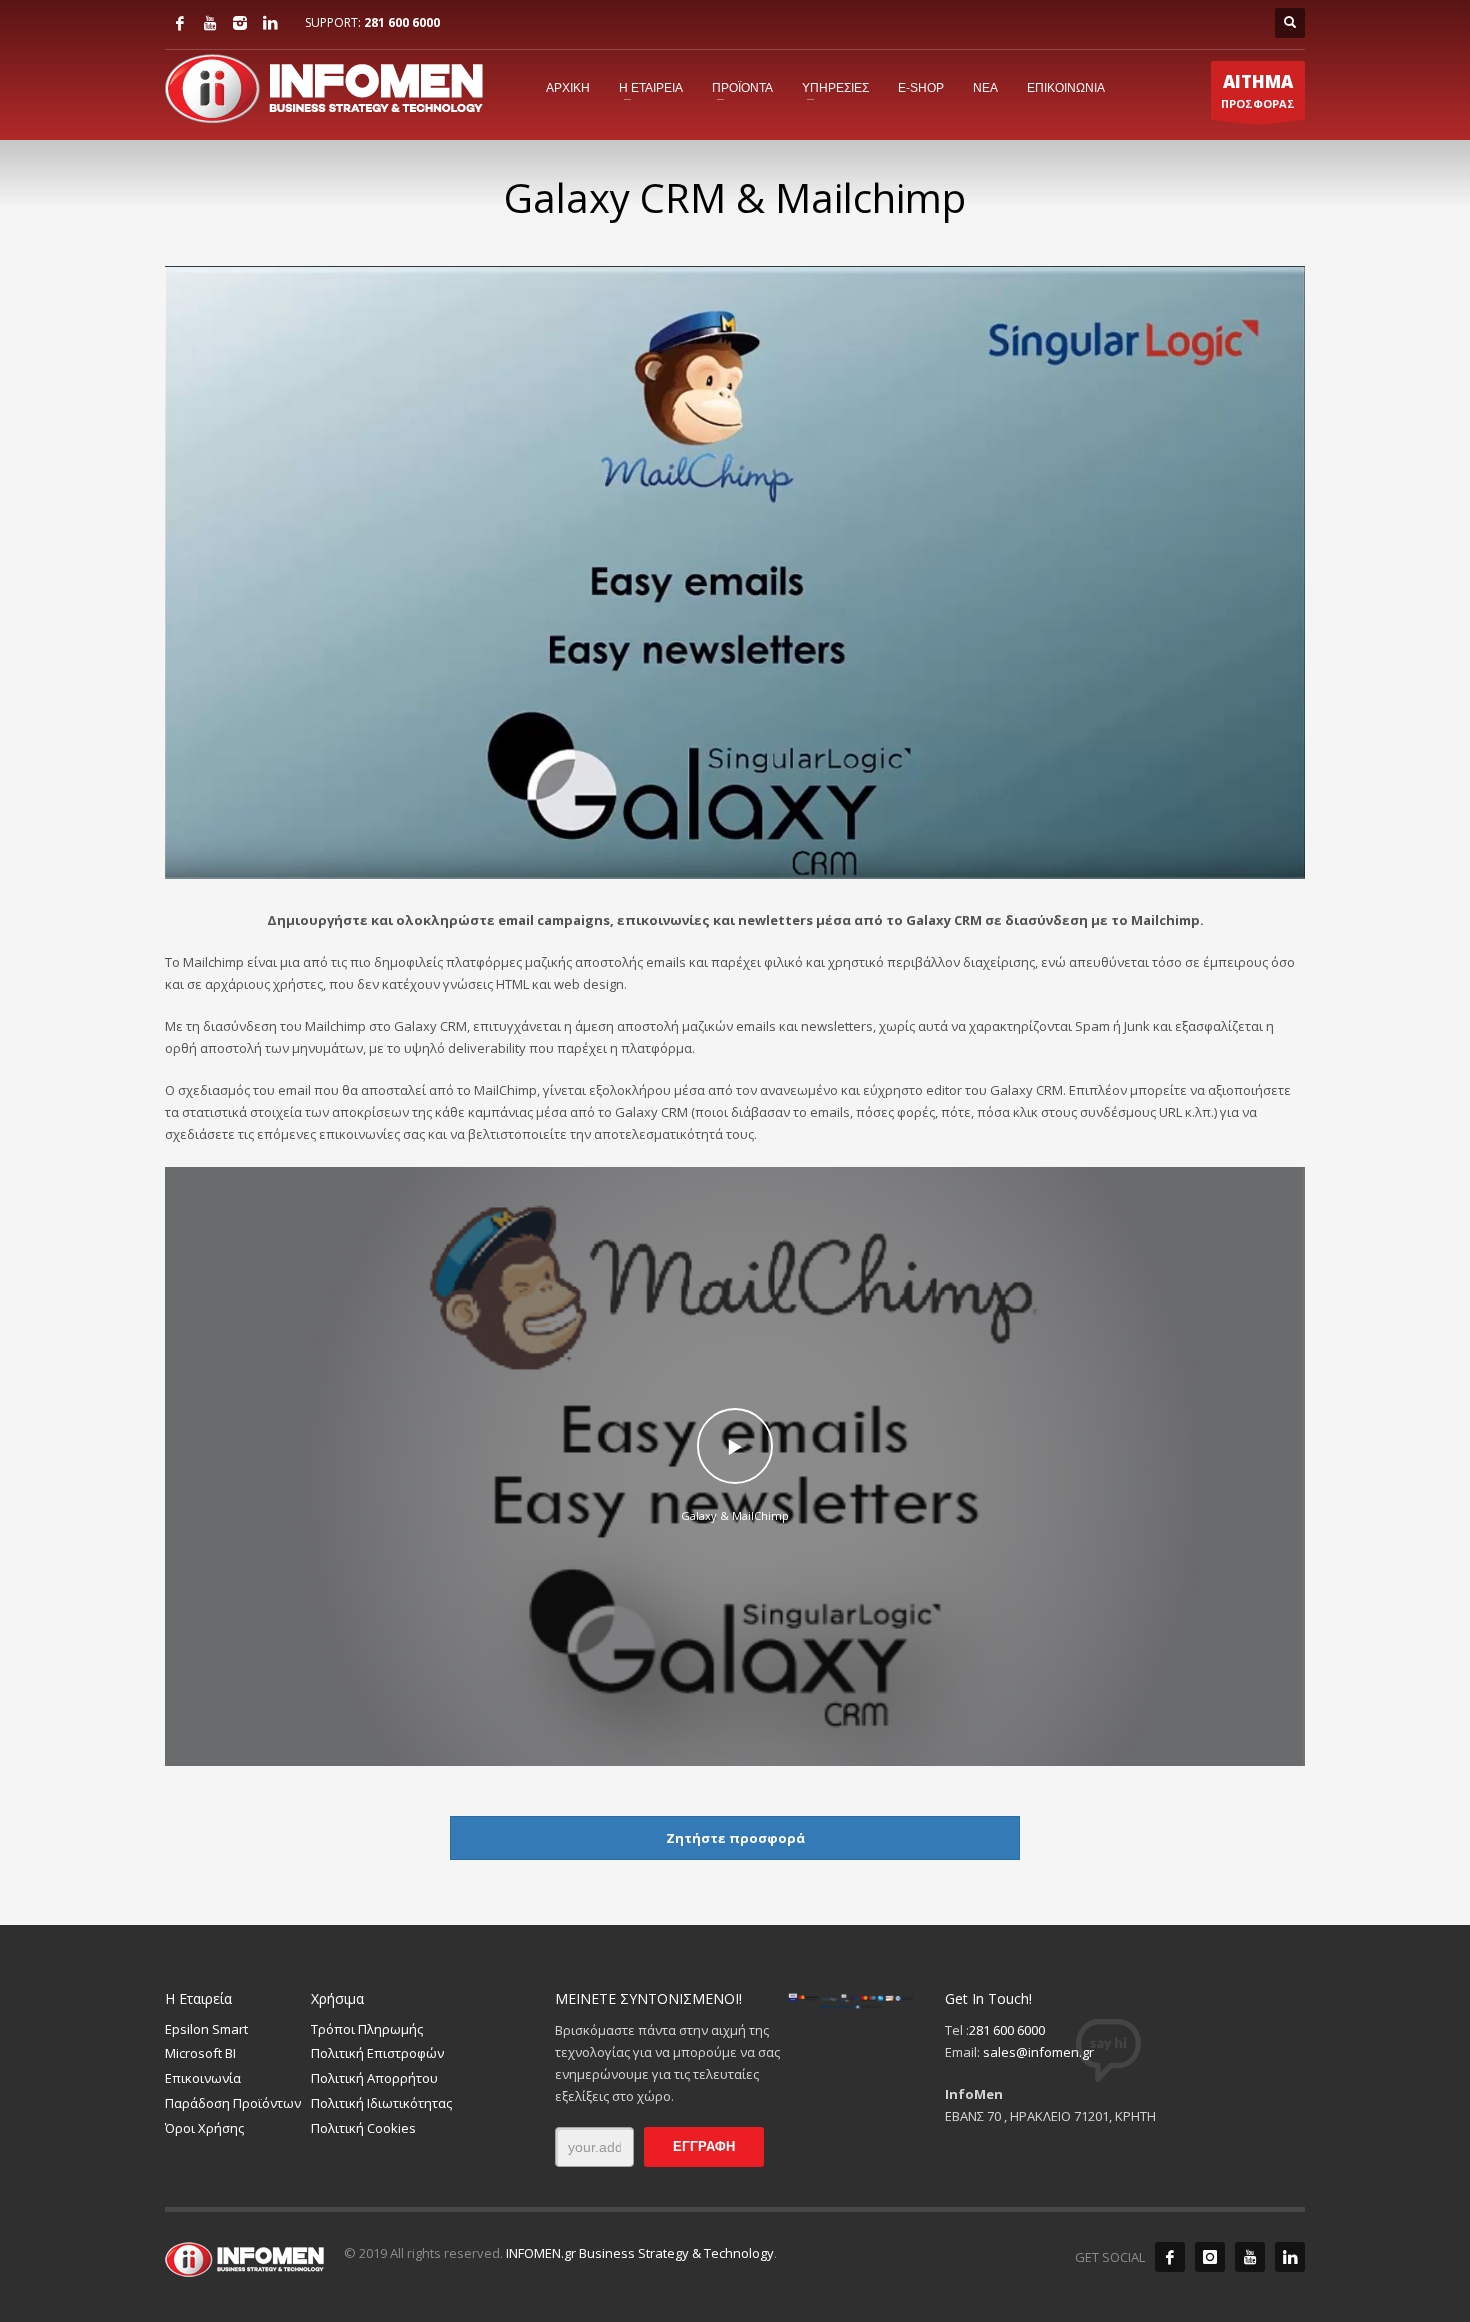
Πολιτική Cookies (363, 2128)
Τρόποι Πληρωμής (367, 2029)
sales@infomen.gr (1038, 2052)
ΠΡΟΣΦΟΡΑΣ (1258, 90)
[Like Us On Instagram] (1210, 2257)
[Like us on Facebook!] (1170, 2257)
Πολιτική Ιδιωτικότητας (381, 2103)
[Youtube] (210, 23)
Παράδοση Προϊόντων (233, 2103)
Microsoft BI (200, 2053)
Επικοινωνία (203, 2078)
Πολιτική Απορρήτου (374, 2078)
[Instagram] (240, 23)
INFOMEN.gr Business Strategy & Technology (640, 2253)
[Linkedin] (270, 23)
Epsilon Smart (206, 2029)
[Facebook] (180, 23)
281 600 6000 (402, 22)
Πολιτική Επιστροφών (377, 2053)
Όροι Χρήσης (204, 2128)
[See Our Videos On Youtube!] (1250, 2257)
